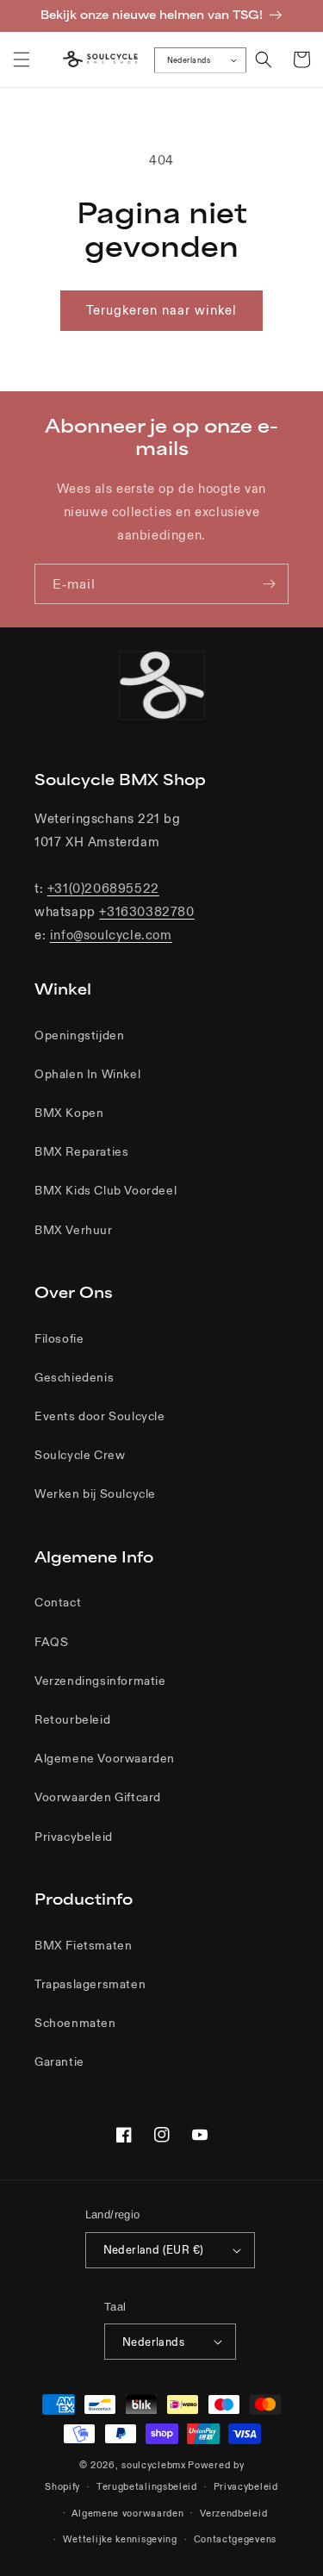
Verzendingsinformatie (100, 1681)
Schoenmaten (75, 2023)
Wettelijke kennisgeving (120, 2539)
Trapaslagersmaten (90, 1984)
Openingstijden (79, 1035)
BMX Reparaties (81, 1151)
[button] (22, 59)
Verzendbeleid (233, 2513)
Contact (58, 1602)
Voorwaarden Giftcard (98, 1797)
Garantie (59, 2061)
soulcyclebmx (153, 2465)
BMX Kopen (69, 1113)
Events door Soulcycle (100, 1416)
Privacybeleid (74, 1837)
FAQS (51, 1642)
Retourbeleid (72, 1719)
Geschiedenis (74, 1377)
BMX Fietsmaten (83, 1945)
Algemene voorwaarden (127, 2513)
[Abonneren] (269, 584)
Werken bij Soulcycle (95, 1494)
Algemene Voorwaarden (105, 1758)
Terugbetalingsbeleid (147, 2486)
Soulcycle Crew (80, 1455)
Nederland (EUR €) (154, 2250)
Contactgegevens (236, 2539)
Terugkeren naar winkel (161, 310)
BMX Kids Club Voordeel (106, 1190)
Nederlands (189, 59)
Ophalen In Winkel (87, 1074)
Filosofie (59, 1338)
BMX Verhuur (74, 1230)
